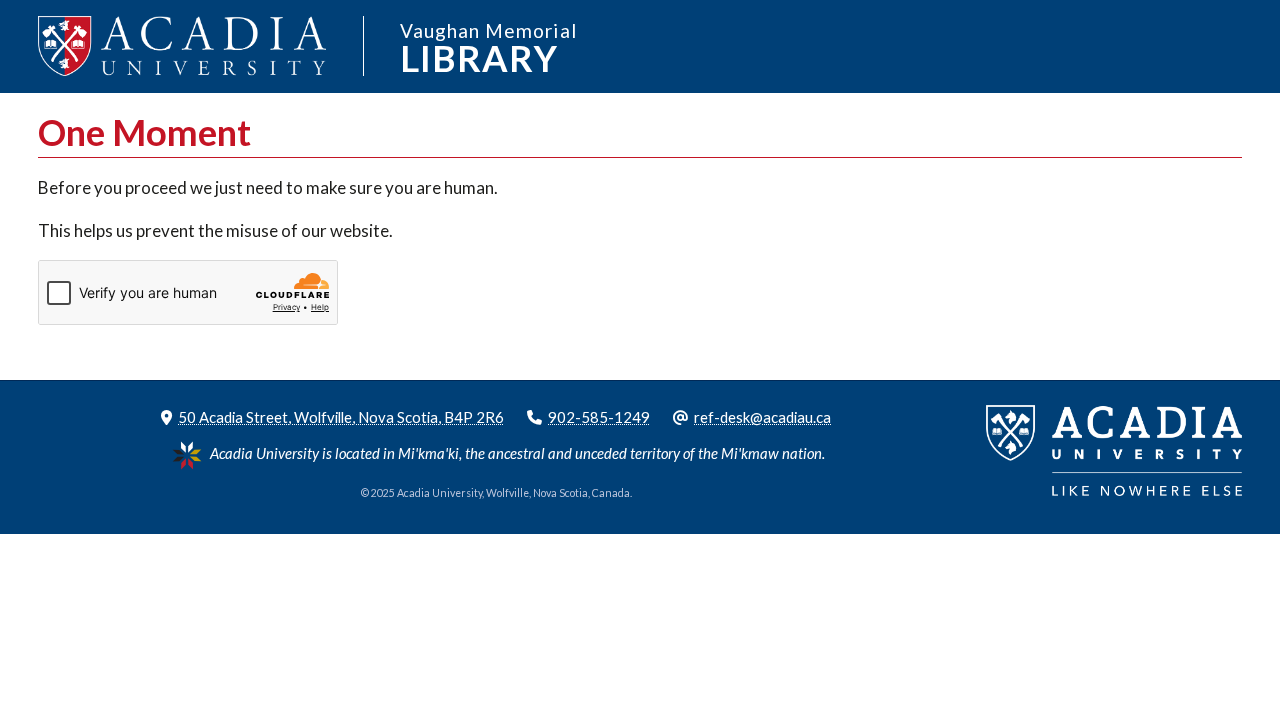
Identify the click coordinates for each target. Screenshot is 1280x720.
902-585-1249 (599, 417)
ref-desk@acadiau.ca (762, 417)
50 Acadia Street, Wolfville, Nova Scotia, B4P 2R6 (341, 417)
